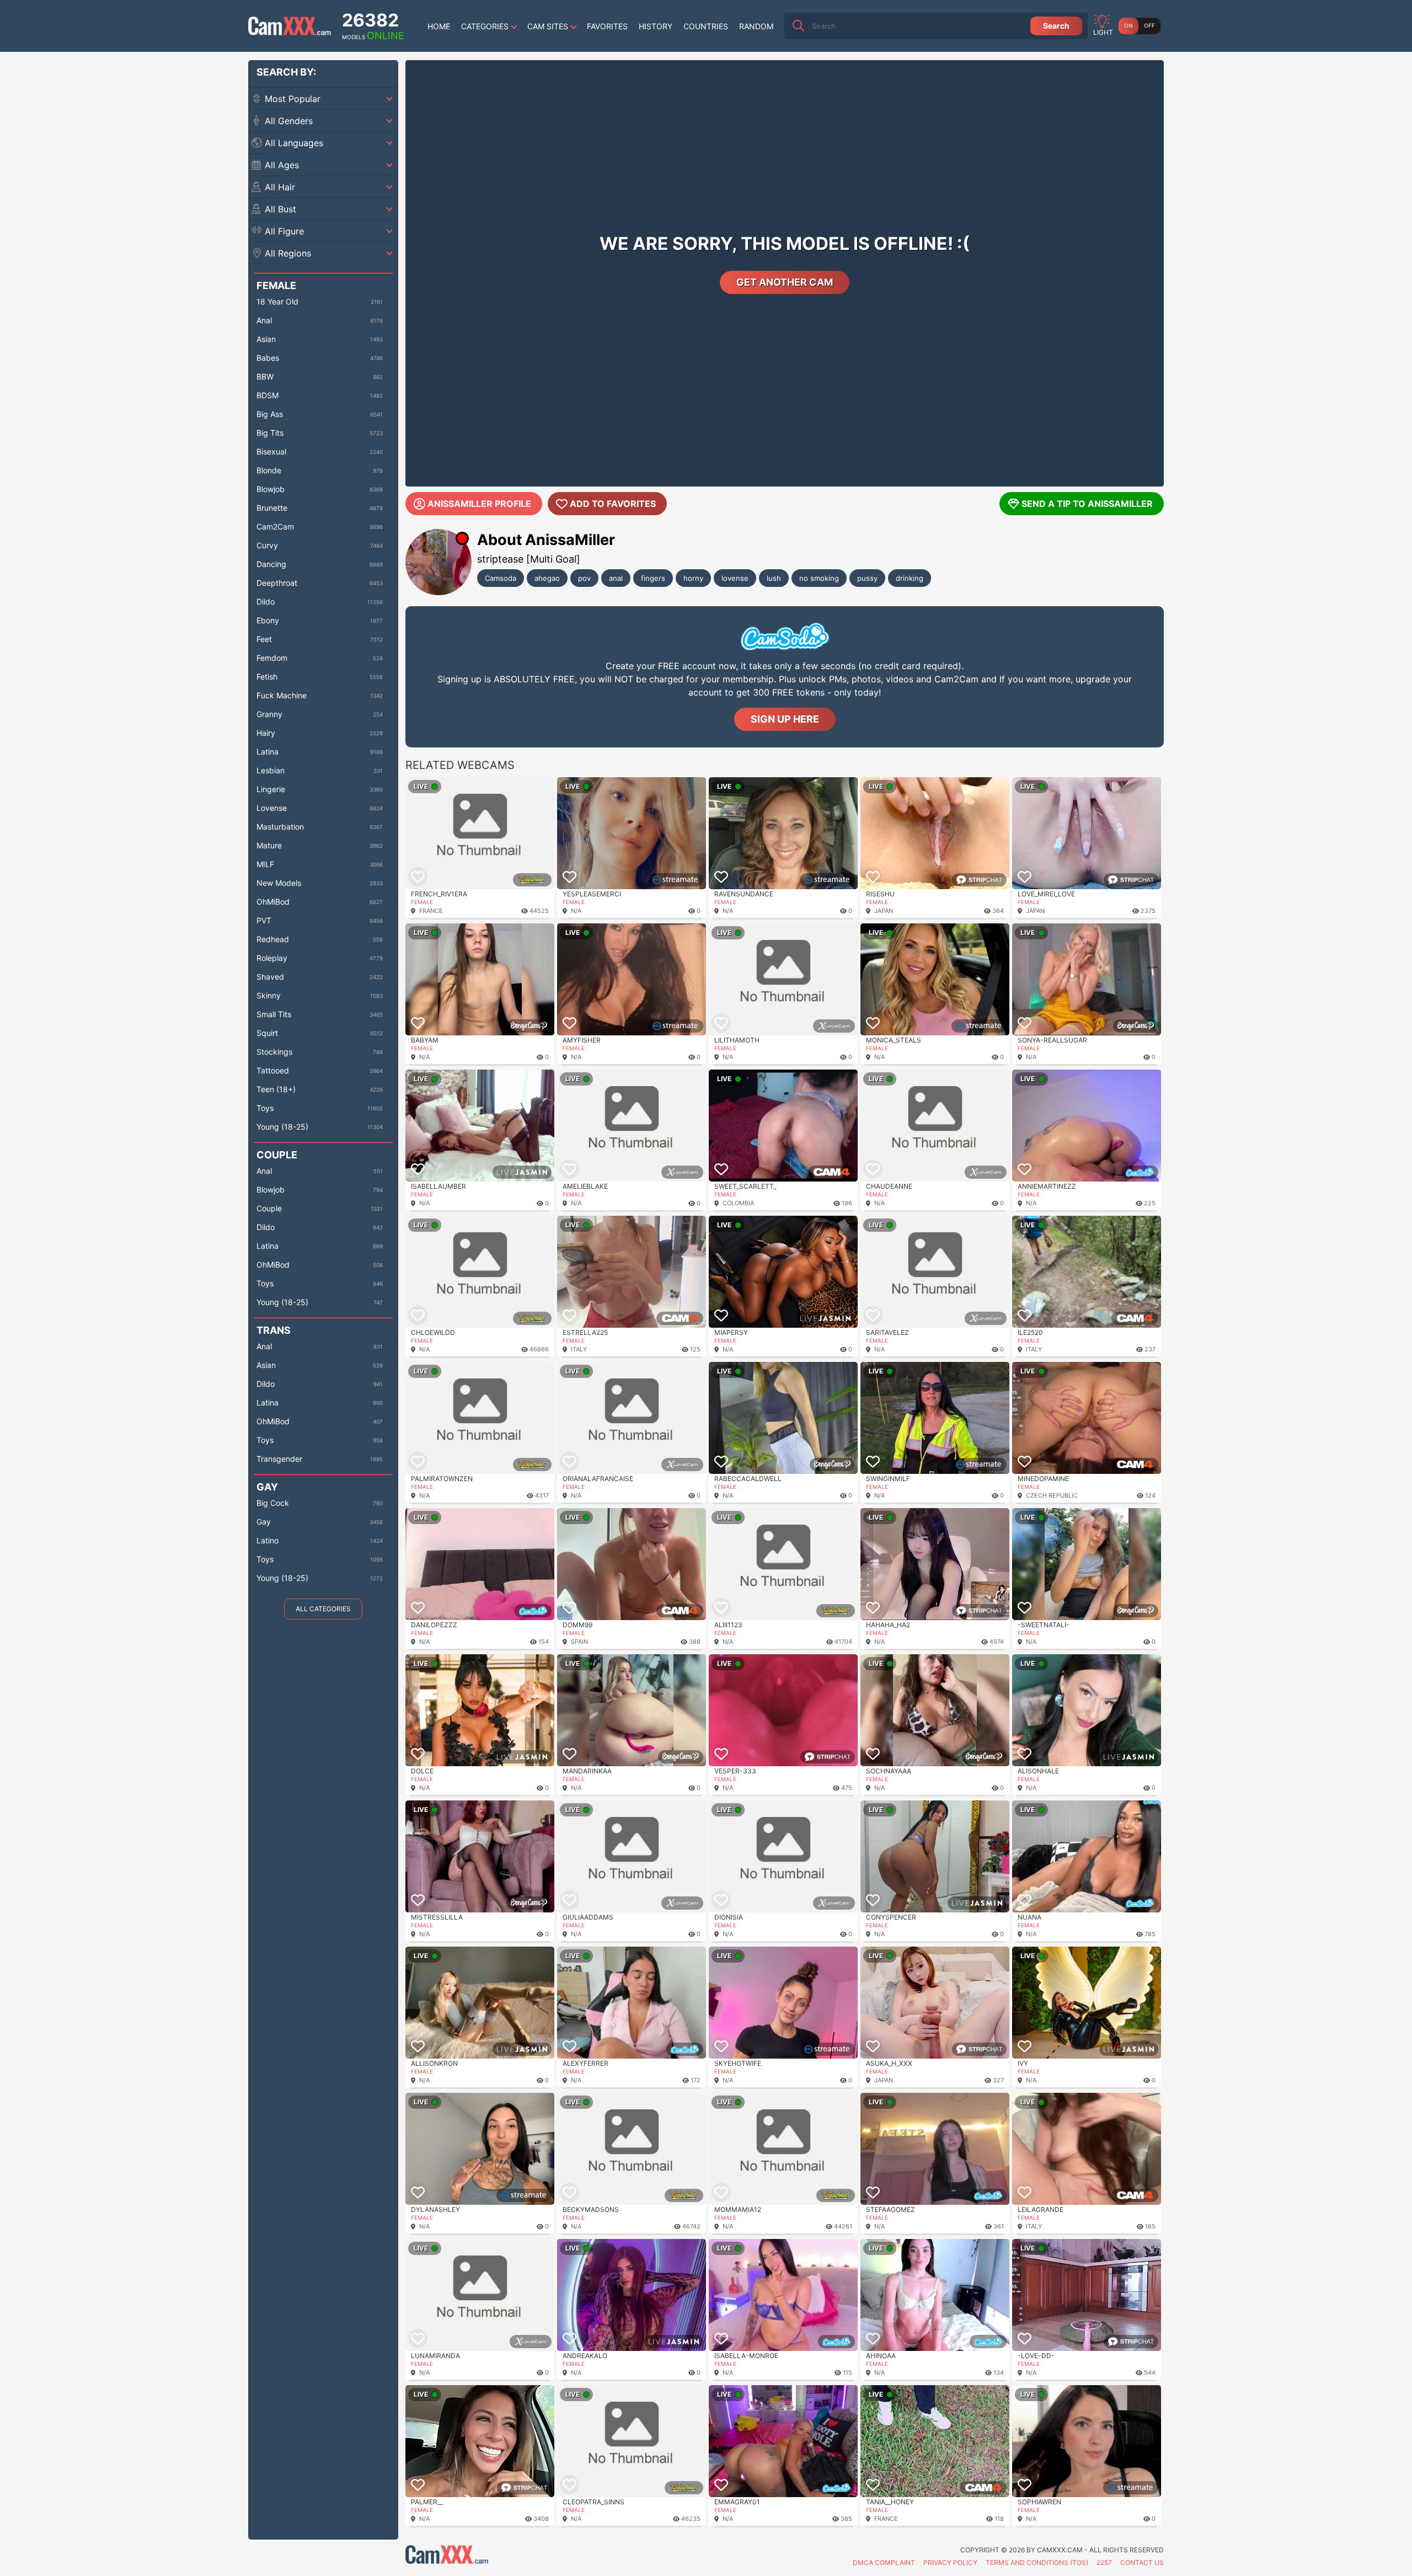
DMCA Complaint (884, 2562)
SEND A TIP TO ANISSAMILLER (1087, 504)
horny (693, 578)
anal (616, 578)
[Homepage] (290, 26)
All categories (323, 1609)
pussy (867, 578)
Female (422, 902)
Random (756, 26)
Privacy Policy (950, 2562)
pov (584, 578)
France (431, 911)
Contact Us (1142, 2562)
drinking (910, 578)
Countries (706, 26)
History (656, 26)
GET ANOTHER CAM (785, 282)
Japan (884, 911)
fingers (653, 578)
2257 (1104, 2562)
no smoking (819, 578)
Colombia (738, 1203)
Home (439, 26)
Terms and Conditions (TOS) (1037, 2562)
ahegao (547, 578)
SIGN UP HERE (785, 719)
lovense (735, 578)
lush (774, 578)
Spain (579, 1642)
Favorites (607, 26)
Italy (579, 1349)
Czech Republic (1052, 1495)
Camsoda (501, 578)
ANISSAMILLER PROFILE (479, 504)
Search (1056, 26)
